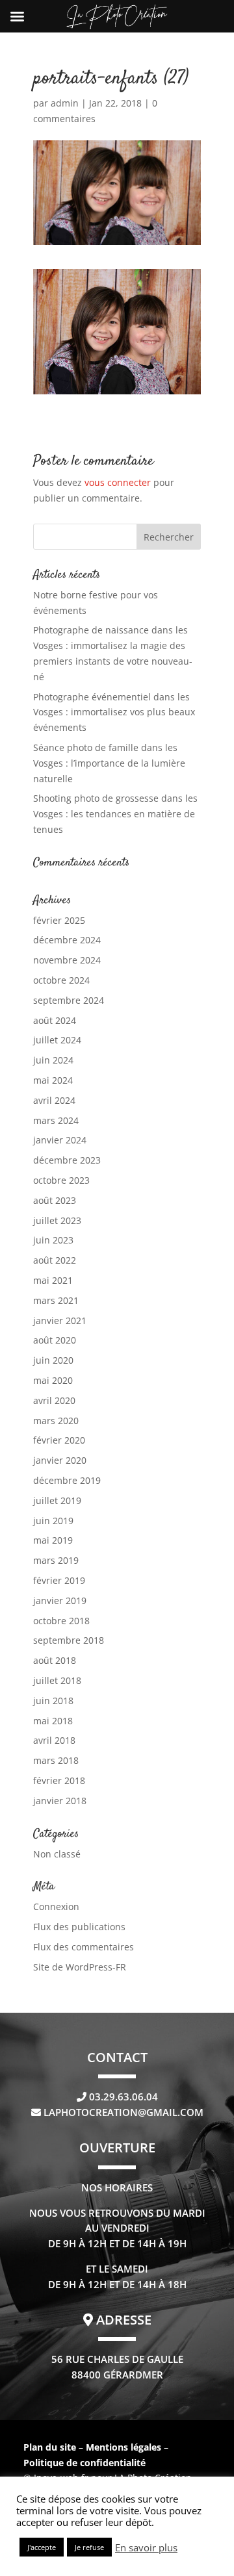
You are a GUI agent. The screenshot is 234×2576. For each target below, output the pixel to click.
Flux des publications (79, 1927)
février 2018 (59, 1780)
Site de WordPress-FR (80, 1967)
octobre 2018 (61, 1621)
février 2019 (59, 1580)
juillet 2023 (57, 1220)
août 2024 (55, 1020)
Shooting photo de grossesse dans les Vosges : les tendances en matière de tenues (115, 814)
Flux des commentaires (84, 1947)
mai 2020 (53, 1380)
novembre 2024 (67, 960)
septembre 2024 (69, 1000)
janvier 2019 (60, 1600)
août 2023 (55, 1200)
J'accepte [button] (42, 2547)
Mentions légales (125, 2447)
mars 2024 (56, 1120)
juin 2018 (53, 1701)
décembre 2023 (67, 1160)
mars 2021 (56, 1300)
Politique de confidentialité (84, 2463)
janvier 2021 (60, 1320)
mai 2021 (53, 1280)
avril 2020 (54, 1400)
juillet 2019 (57, 1500)
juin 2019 (53, 1521)
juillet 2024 (57, 1040)
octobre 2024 (61, 980)
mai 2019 (53, 1540)
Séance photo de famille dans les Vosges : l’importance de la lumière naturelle (109, 763)
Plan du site (50, 2447)
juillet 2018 (57, 1680)
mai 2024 (53, 1080)
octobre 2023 (61, 1180)
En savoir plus (146, 2547)
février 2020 (59, 1440)
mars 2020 (56, 1421)
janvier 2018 (60, 1801)
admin (65, 103)
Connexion (56, 1906)
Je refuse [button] (89, 2547)
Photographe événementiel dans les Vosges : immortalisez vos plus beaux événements (114, 712)
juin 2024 (53, 1060)
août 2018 (55, 1660)
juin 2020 (53, 1360)
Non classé (57, 1854)
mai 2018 (53, 1721)
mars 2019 (56, 1560)
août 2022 (55, 1260)
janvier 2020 (60, 1460)
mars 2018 (56, 1760)
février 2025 (59, 920)
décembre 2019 (67, 1480)
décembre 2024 (67, 940)
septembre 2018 (69, 1640)
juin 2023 (53, 1240)
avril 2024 (54, 1100)
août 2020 (55, 1340)
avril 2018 (54, 1740)
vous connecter (118, 482)
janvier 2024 (60, 1140)
